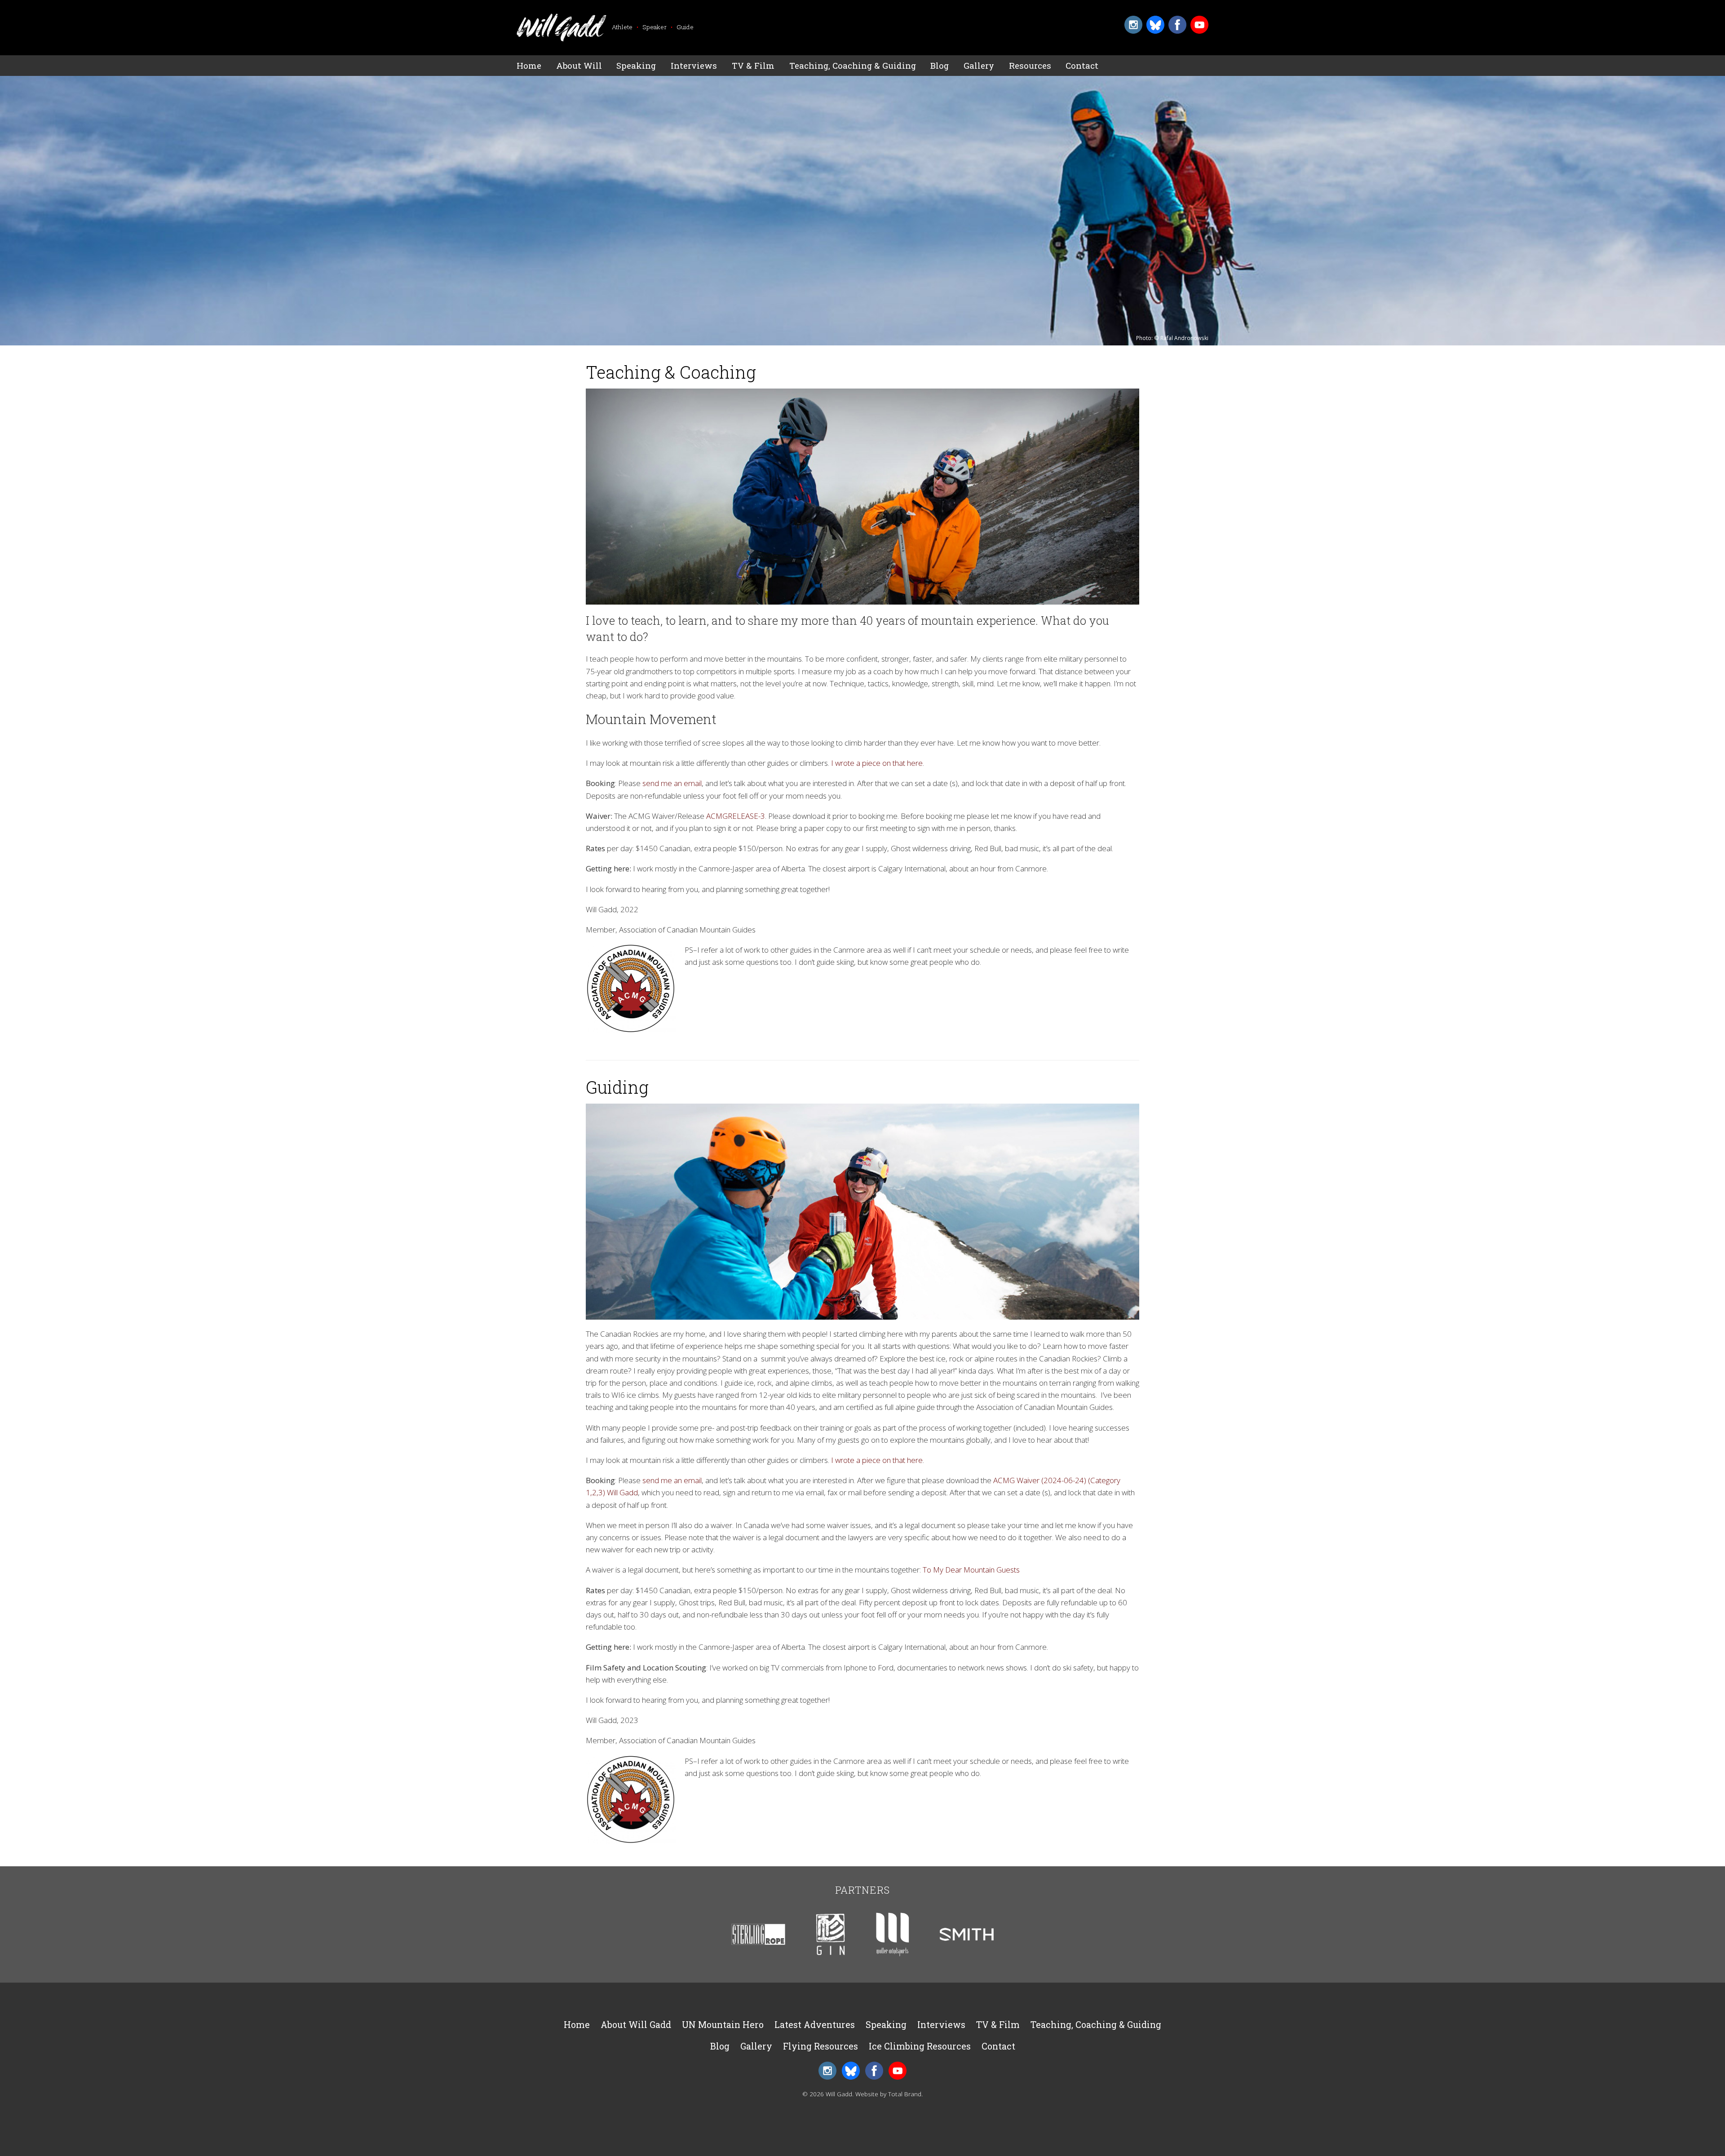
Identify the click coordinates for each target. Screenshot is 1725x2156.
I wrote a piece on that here (877, 763)
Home (529, 65)
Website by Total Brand (888, 2094)
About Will (579, 65)
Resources (1030, 65)
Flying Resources (820, 2046)
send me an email (672, 783)
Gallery (979, 65)
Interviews (694, 65)
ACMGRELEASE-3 (736, 816)
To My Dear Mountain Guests (971, 1570)
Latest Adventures (815, 2025)
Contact (1082, 65)
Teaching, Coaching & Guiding (853, 65)
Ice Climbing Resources (920, 2046)
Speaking (636, 65)
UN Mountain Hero (723, 2025)
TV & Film (753, 65)
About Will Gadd (636, 2025)
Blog (940, 65)
